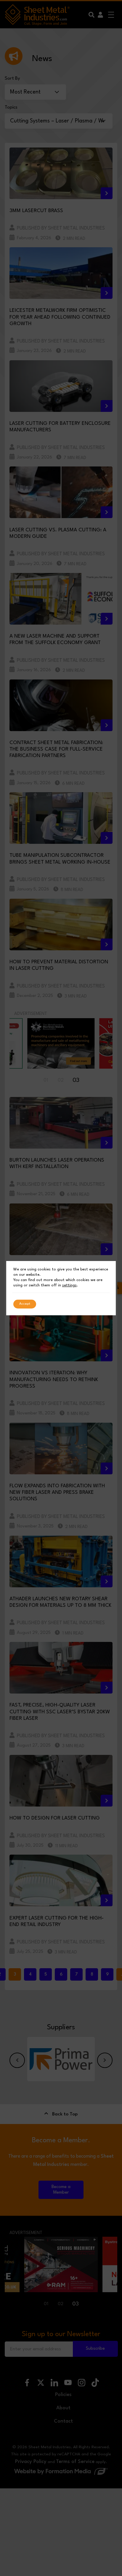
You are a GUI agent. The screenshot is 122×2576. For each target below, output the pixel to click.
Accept (25, 1304)
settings (69, 1285)
